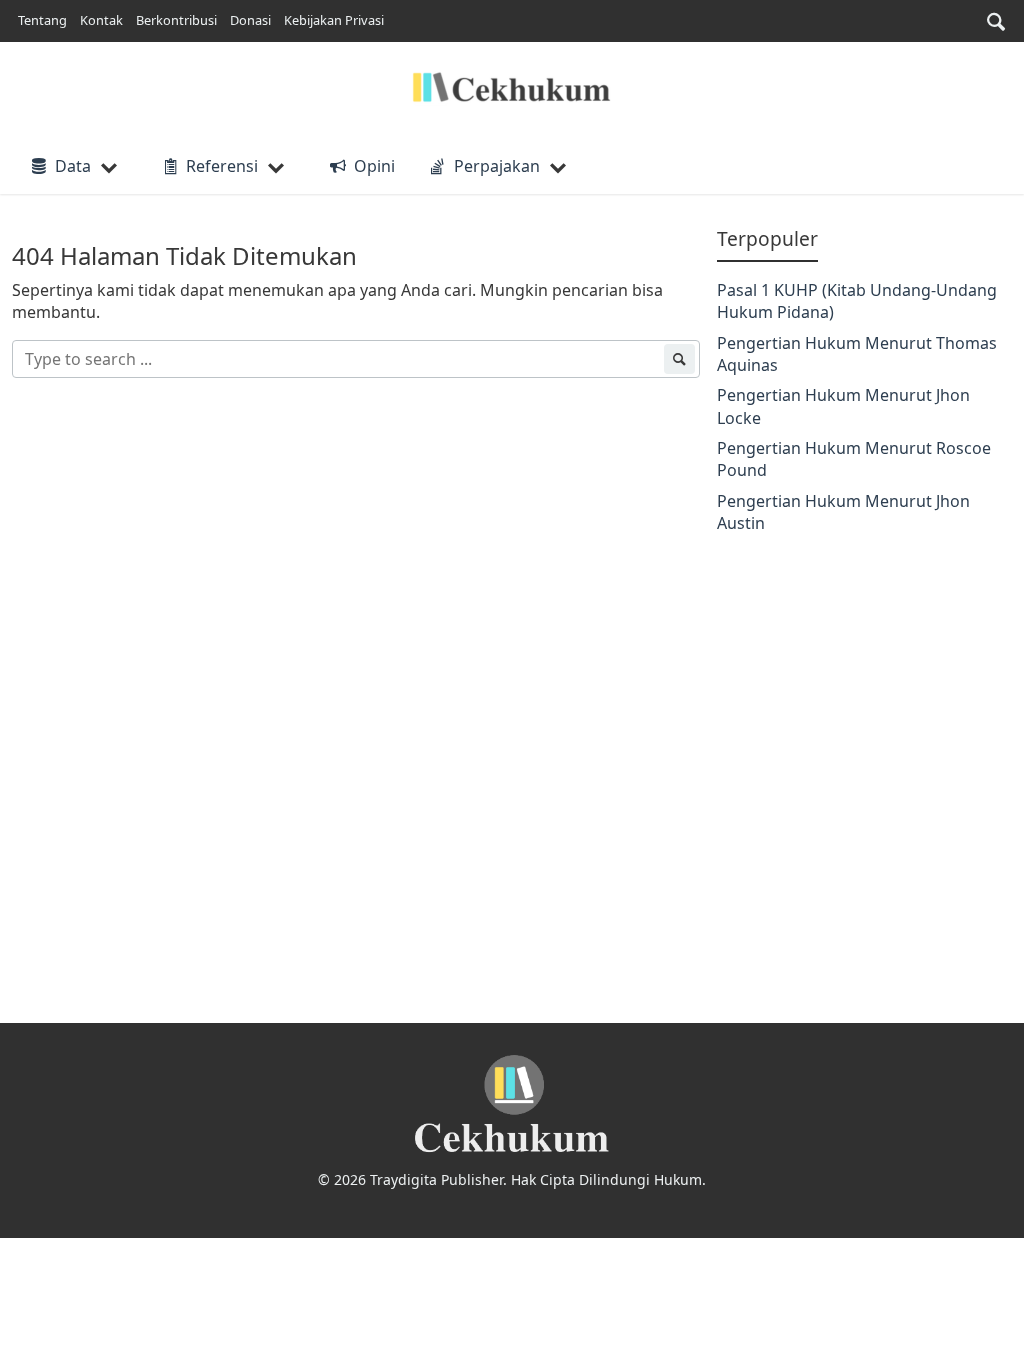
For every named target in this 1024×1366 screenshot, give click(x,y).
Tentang (42, 20)
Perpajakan (497, 166)
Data (73, 166)
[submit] (679, 359)
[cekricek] (512, 1104)
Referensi (222, 166)
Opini (374, 166)
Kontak (101, 20)
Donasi (250, 20)
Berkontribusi (176, 20)
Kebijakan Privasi (334, 20)
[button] (996, 21)
